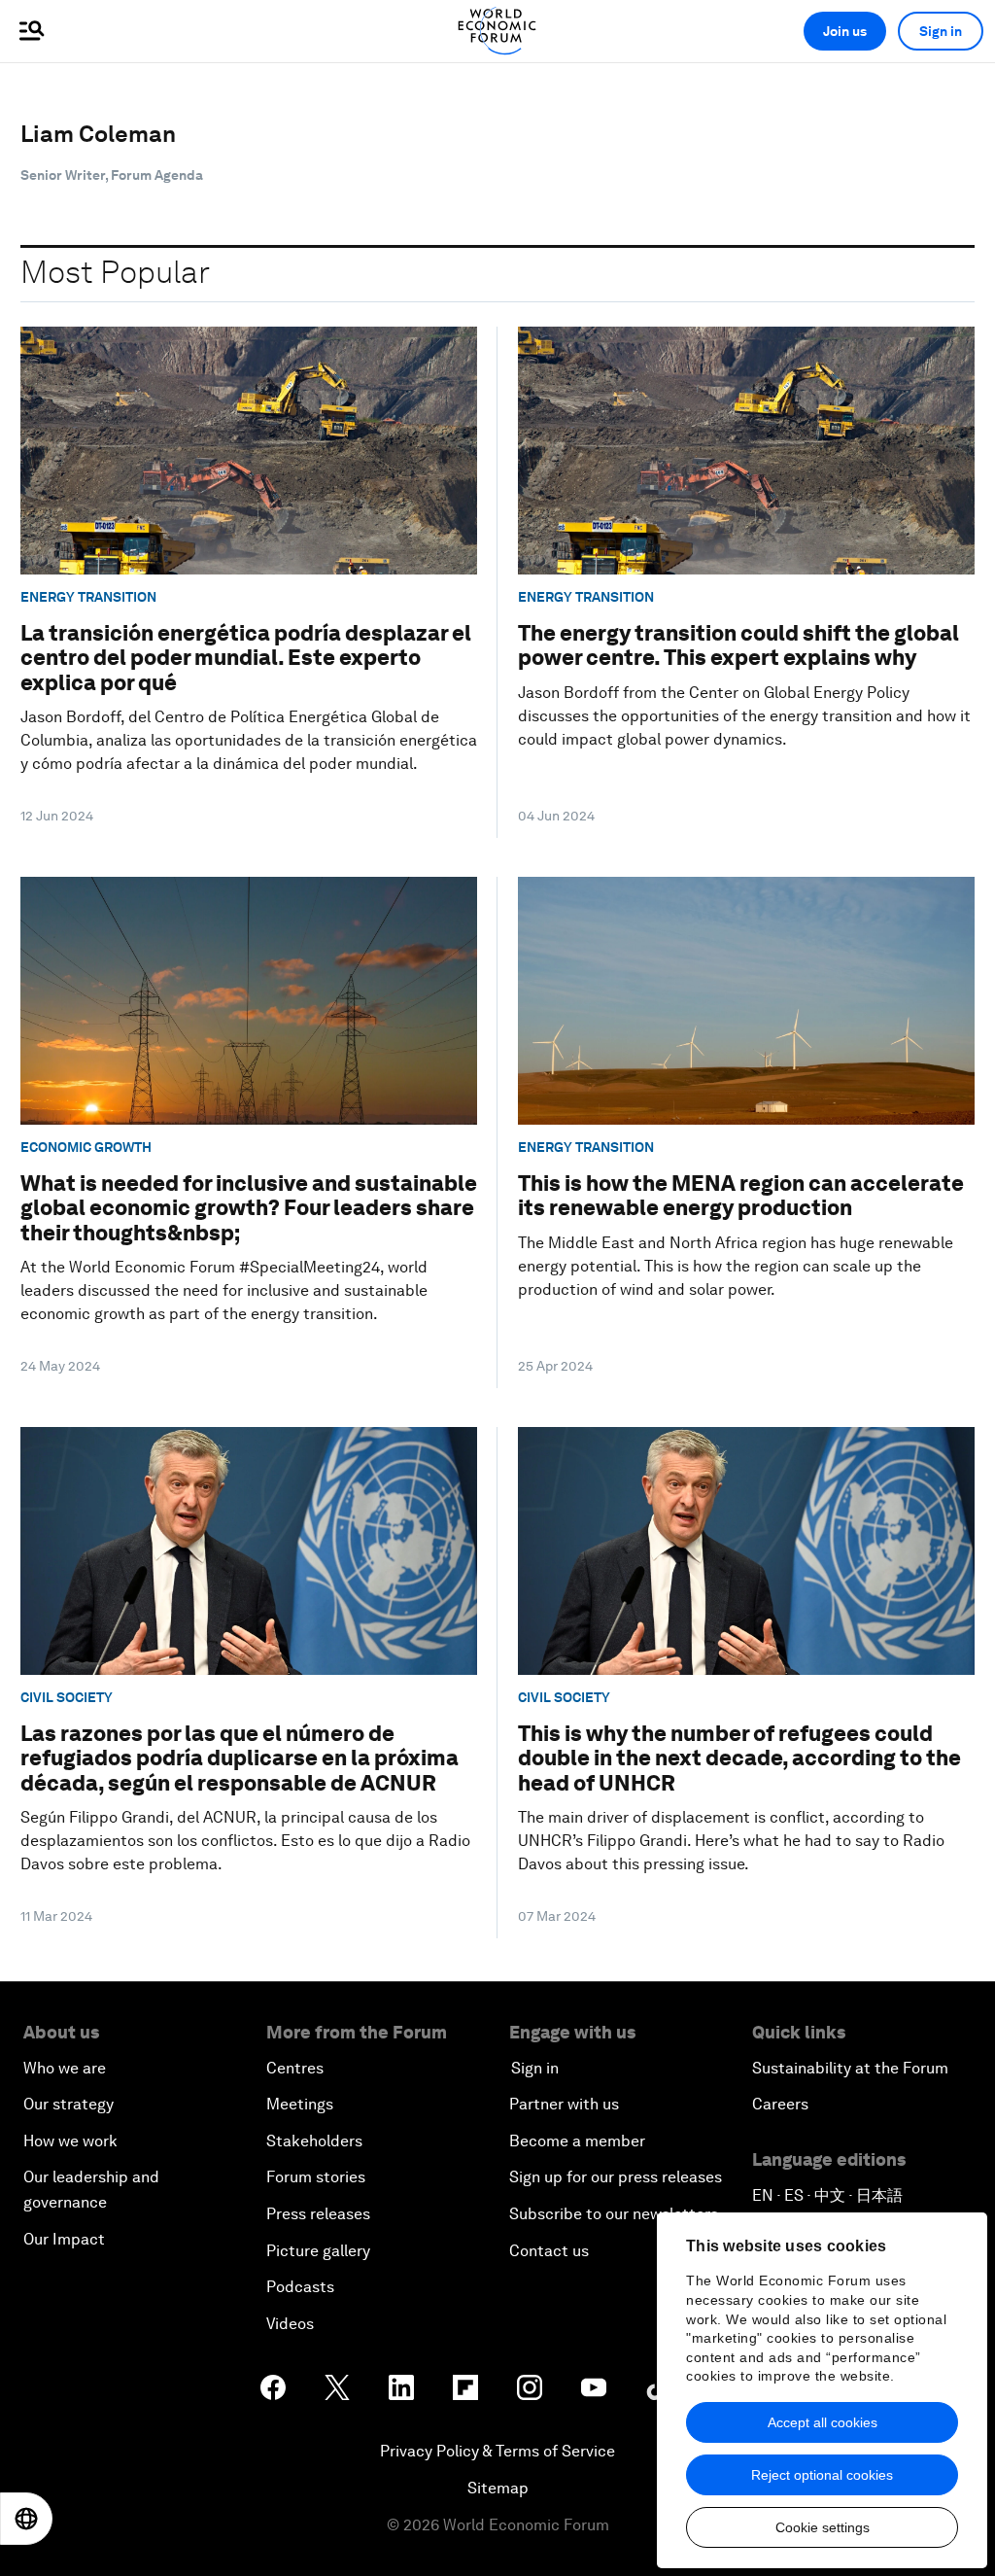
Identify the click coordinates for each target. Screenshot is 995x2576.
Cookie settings (823, 2527)
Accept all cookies (823, 2422)
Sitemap (498, 2488)
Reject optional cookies (822, 2475)
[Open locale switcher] (26, 2519)
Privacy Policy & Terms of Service (497, 2451)
